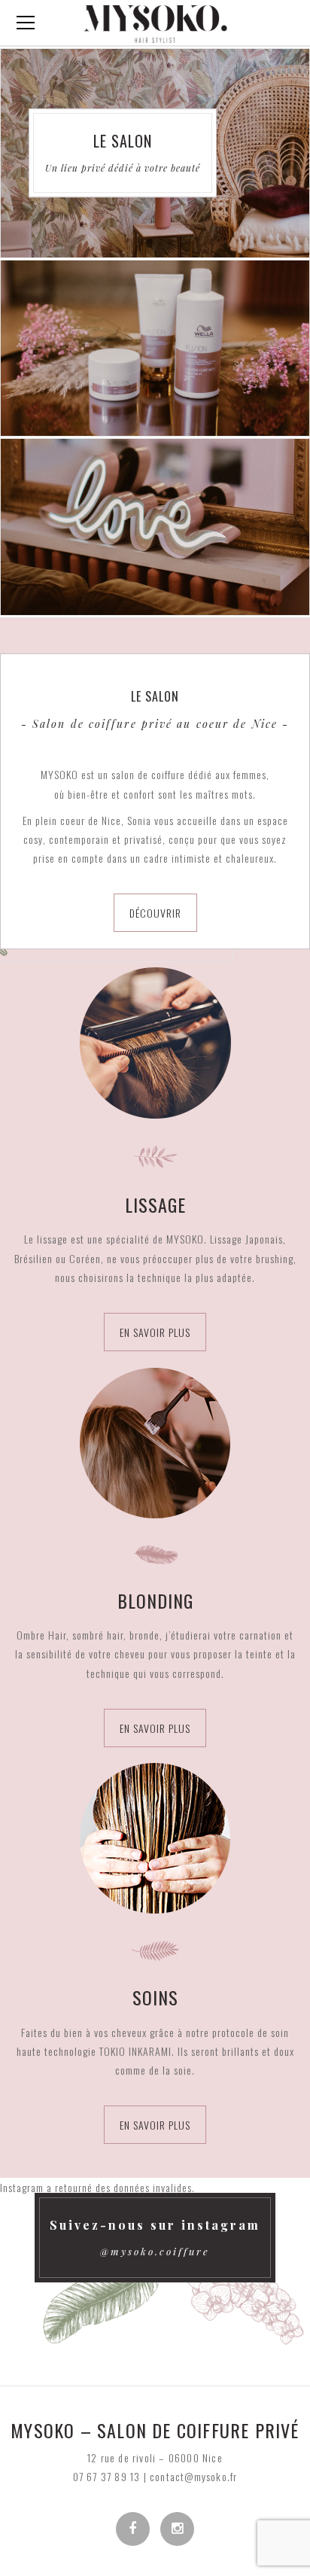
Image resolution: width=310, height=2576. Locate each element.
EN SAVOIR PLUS (155, 1332)
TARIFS (155, 348)
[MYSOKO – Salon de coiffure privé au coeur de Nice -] (155, 22)
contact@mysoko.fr (193, 2476)
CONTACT (155, 527)
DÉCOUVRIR (155, 913)
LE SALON (123, 142)
